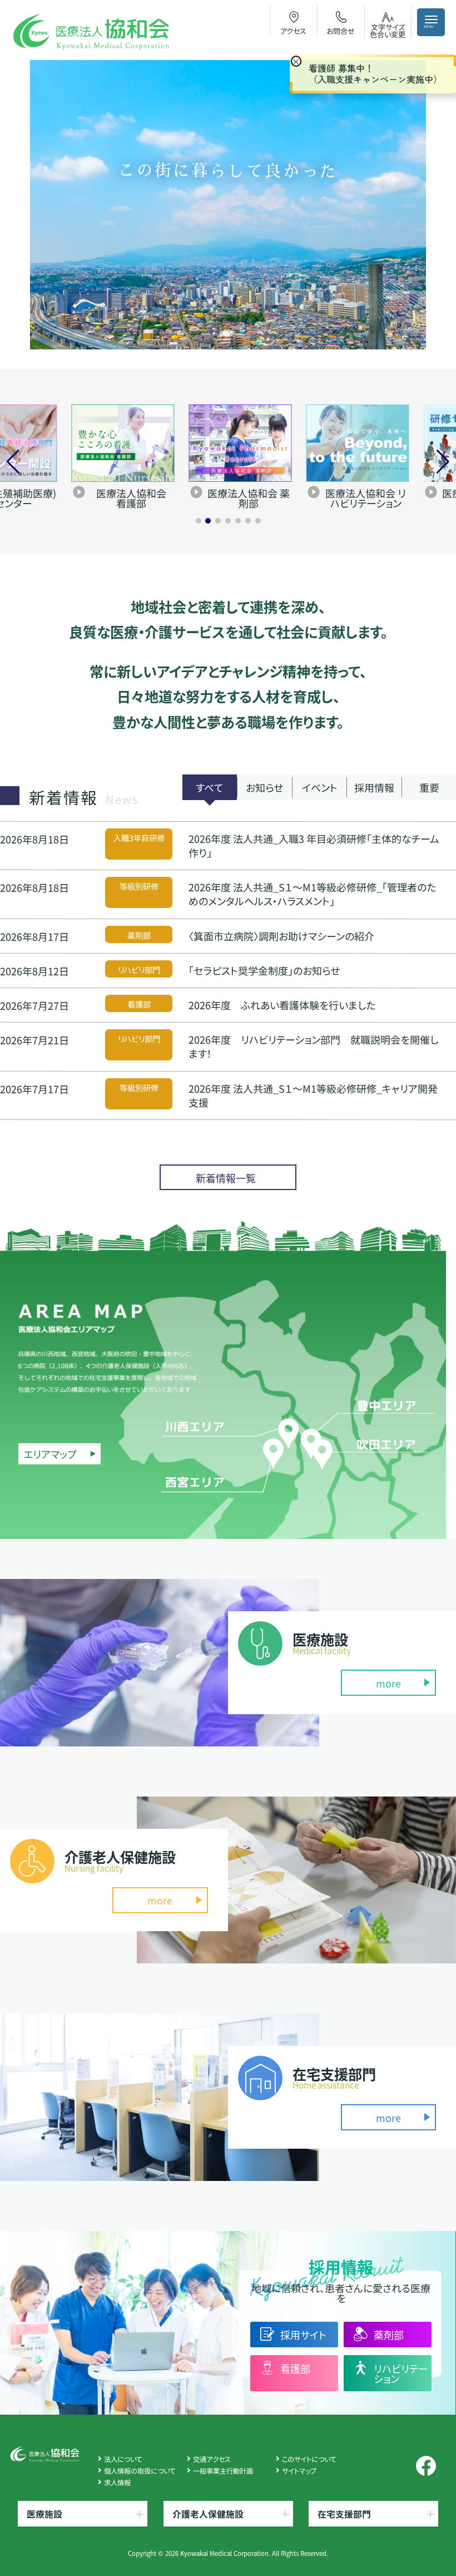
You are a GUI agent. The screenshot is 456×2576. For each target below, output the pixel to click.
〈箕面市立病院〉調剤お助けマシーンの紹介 (281, 936)
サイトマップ (299, 2471)
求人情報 (117, 2483)
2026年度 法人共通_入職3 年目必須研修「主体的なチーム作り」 (314, 845)
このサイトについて (309, 2459)
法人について (123, 2459)
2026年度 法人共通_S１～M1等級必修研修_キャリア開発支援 (313, 1095)
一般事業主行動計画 (223, 2471)
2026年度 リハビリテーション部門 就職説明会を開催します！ (313, 1046)
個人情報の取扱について (140, 2471)
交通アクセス (212, 2459)
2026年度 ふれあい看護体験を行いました (282, 1005)
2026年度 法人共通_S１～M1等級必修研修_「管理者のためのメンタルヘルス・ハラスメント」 (312, 894)
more (388, 1683)
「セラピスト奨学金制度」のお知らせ (264, 970)
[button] (199, 521)
